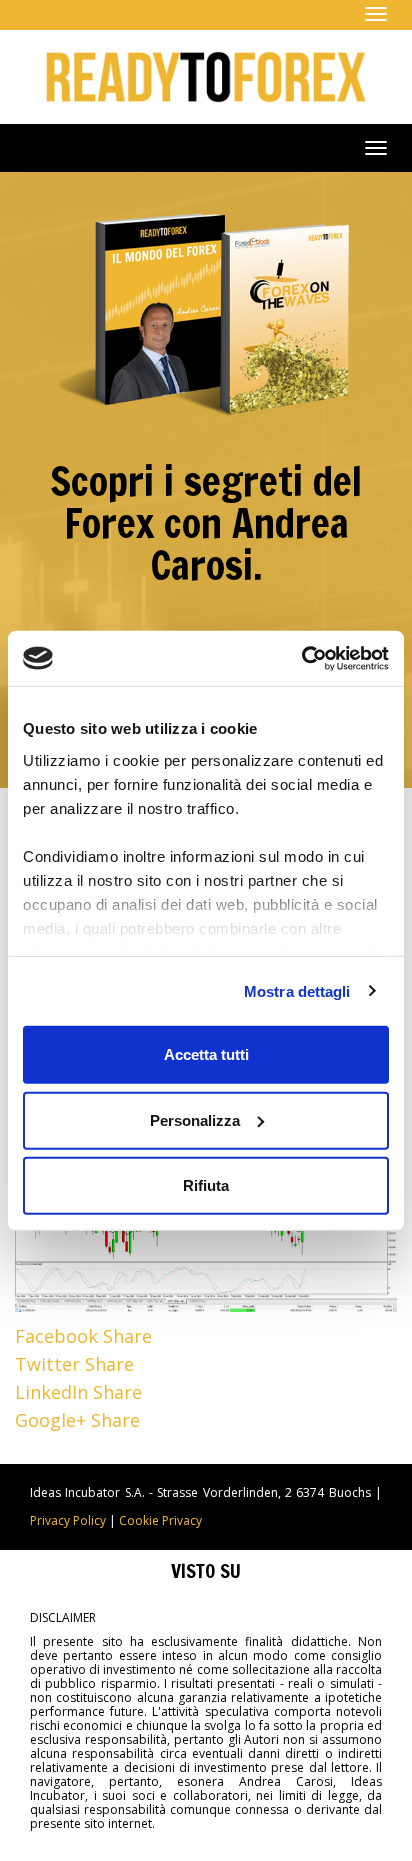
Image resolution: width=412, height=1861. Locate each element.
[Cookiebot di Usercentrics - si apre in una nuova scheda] (301, 658)
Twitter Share (74, 1364)
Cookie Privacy (160, 1520)
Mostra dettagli (297, 990)
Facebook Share (83, 1336)
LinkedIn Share (78, 1392)
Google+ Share (77, 1420)
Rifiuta (206, 1185)
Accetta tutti (206, 1054)
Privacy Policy (68, 1520)
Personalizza (195, 1119)
